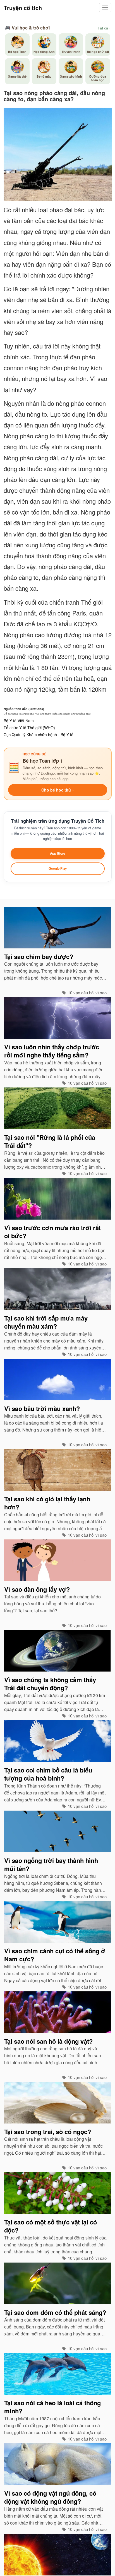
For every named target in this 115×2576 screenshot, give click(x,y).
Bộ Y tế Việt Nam (19, 721)
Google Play (58, 868)
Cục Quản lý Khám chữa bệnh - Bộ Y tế (39, 735)
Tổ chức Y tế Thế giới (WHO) (29, 728)
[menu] (105, 8)
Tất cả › (104, 28)
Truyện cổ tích (23, 8)
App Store (57, 853)
